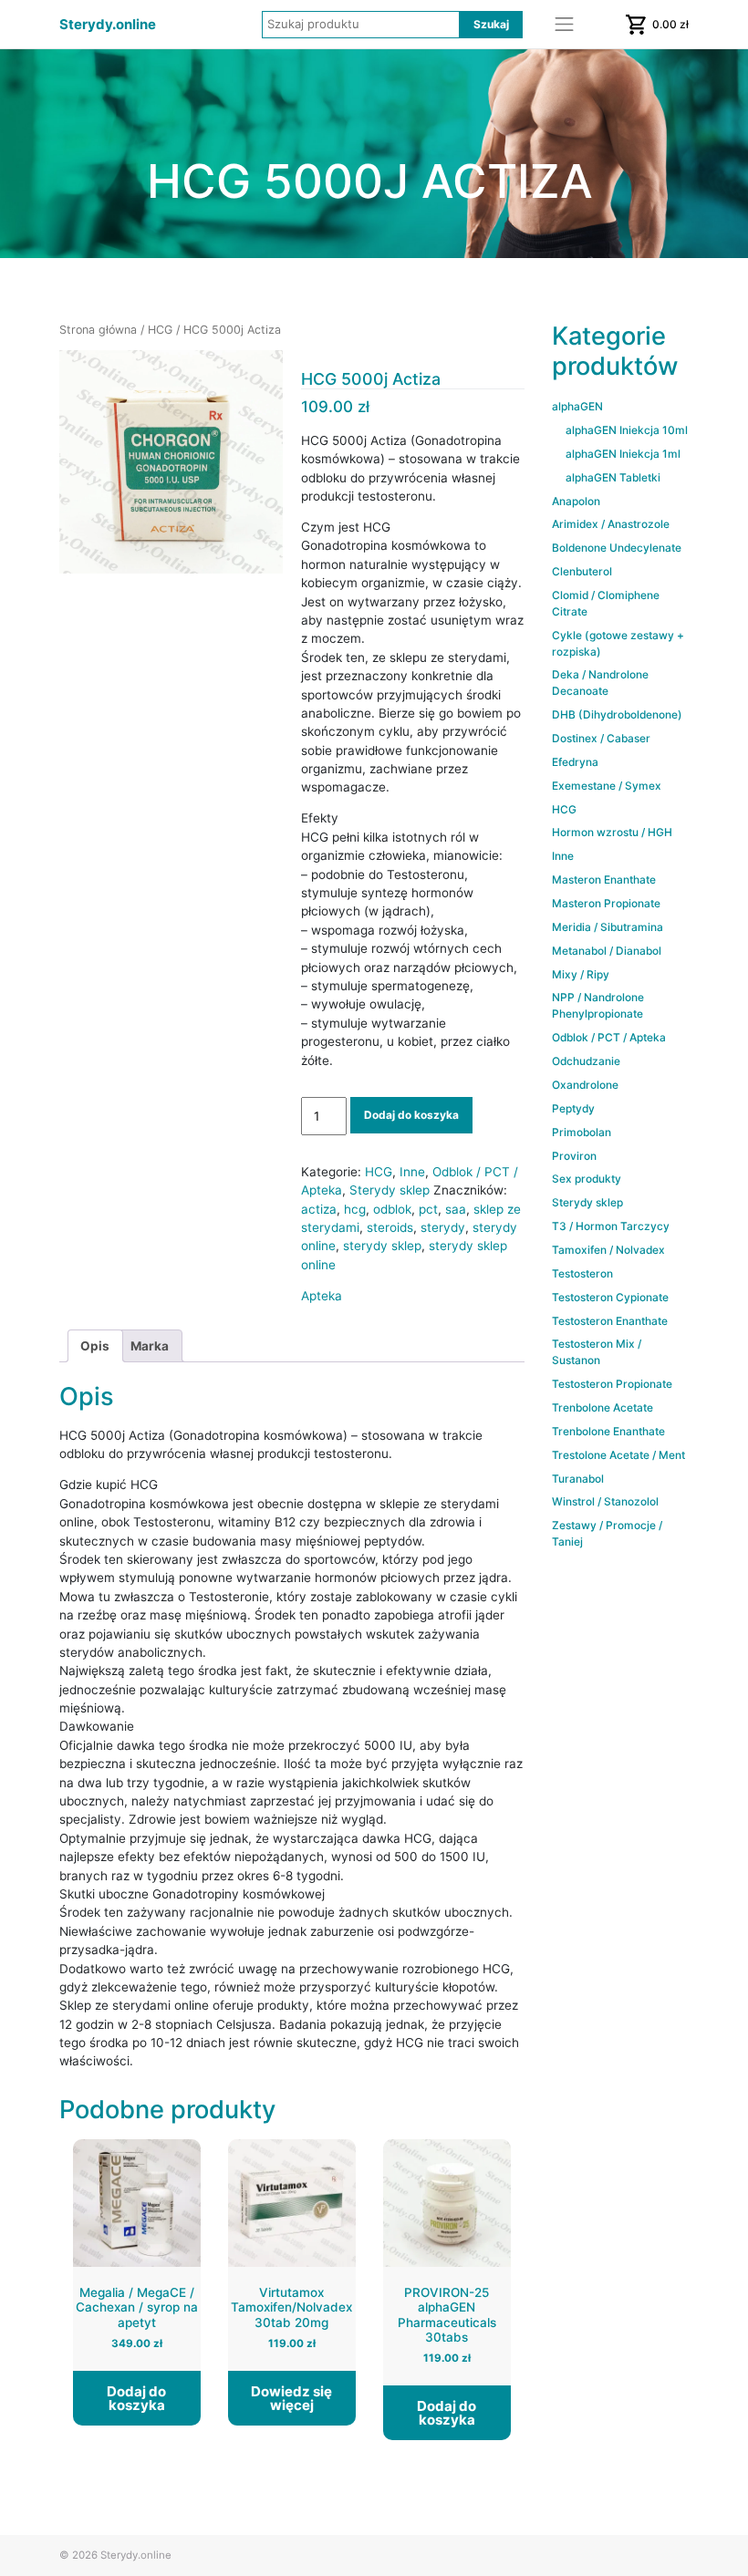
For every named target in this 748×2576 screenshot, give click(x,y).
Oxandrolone (585, 1085)
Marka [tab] (150, 1346)
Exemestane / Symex (607, 786)
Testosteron (582, 1273)
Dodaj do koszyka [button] (136, 2398)
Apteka (322, 1296)
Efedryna (575, 762)
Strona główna (98, 330)
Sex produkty (587, 1179)
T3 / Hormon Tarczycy (611, 1226)
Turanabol (578, 1479)
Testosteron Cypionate (610, 1297)
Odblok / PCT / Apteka (609, 1037)
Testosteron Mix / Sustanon (597, 1352)
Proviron (574, 1156)
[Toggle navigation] (565, 25)
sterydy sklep (382, 1246)
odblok (392, 1209)
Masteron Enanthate (604, 879)
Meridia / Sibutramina (608, 927)
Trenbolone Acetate (603, 1407)
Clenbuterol (582, 571)
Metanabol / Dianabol (607, 951)
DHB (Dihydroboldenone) (617, 714)
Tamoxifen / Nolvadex (608, 1250)
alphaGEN (577, 406)
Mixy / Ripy (581, 974)
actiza (319, 1209)
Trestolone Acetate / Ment (618, 1455)
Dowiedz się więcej (291, 2398)
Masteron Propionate (606, 903)
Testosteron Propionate (612, 1384)
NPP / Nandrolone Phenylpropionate (598, 1005)
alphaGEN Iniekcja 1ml (623, 454)
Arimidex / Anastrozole (611, 524)
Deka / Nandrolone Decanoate (600, 683)
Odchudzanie (586, 1061)
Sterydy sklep (390, 1190)
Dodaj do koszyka (411, 1115)
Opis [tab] (95, 1346)
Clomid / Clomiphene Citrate (606, 603)
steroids (390, 1227)
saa (456, 1209)
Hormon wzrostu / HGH (612, 832)
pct (428, 1209)
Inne (412, 1172)
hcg (355, 1209)
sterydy (443, 1227)
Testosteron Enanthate (610, 1321)
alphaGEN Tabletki (613, 477)
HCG (160, 330)
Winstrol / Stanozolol (605, 1501)
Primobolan (582, 1132)
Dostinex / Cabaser (601, 738)
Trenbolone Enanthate (608, 1431)
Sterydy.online (108, 25)
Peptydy (573, 1108)
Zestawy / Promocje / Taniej (607, 1533)
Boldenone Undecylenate (617, 548)
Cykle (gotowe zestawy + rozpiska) (618, 643)
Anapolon (576, 501)
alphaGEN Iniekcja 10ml (627, 430)
